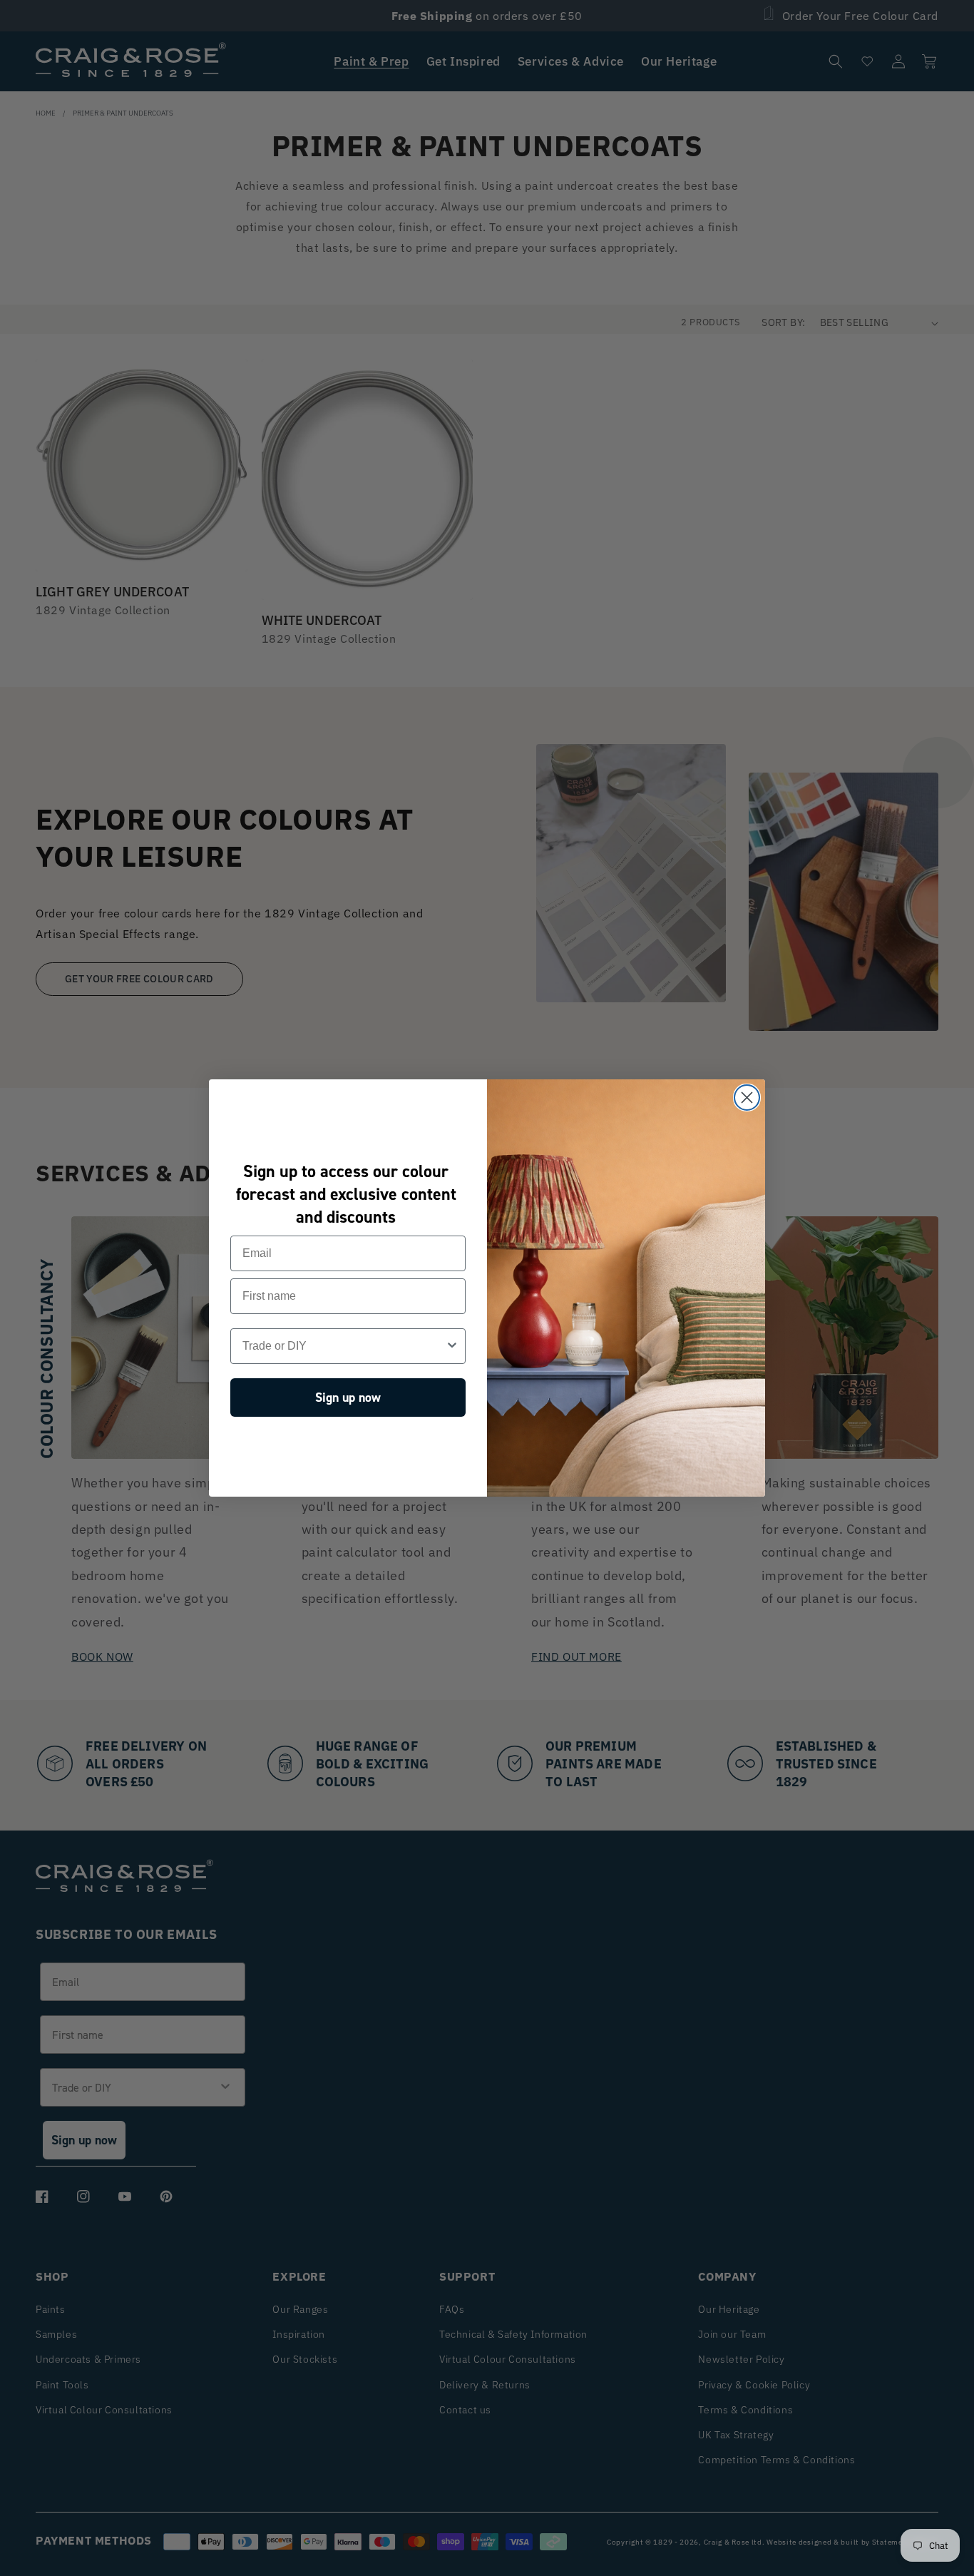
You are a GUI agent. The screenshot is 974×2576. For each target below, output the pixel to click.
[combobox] (344, 1346)
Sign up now (348, 1398)
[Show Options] (452, 1346)
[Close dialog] (747, 1098)
